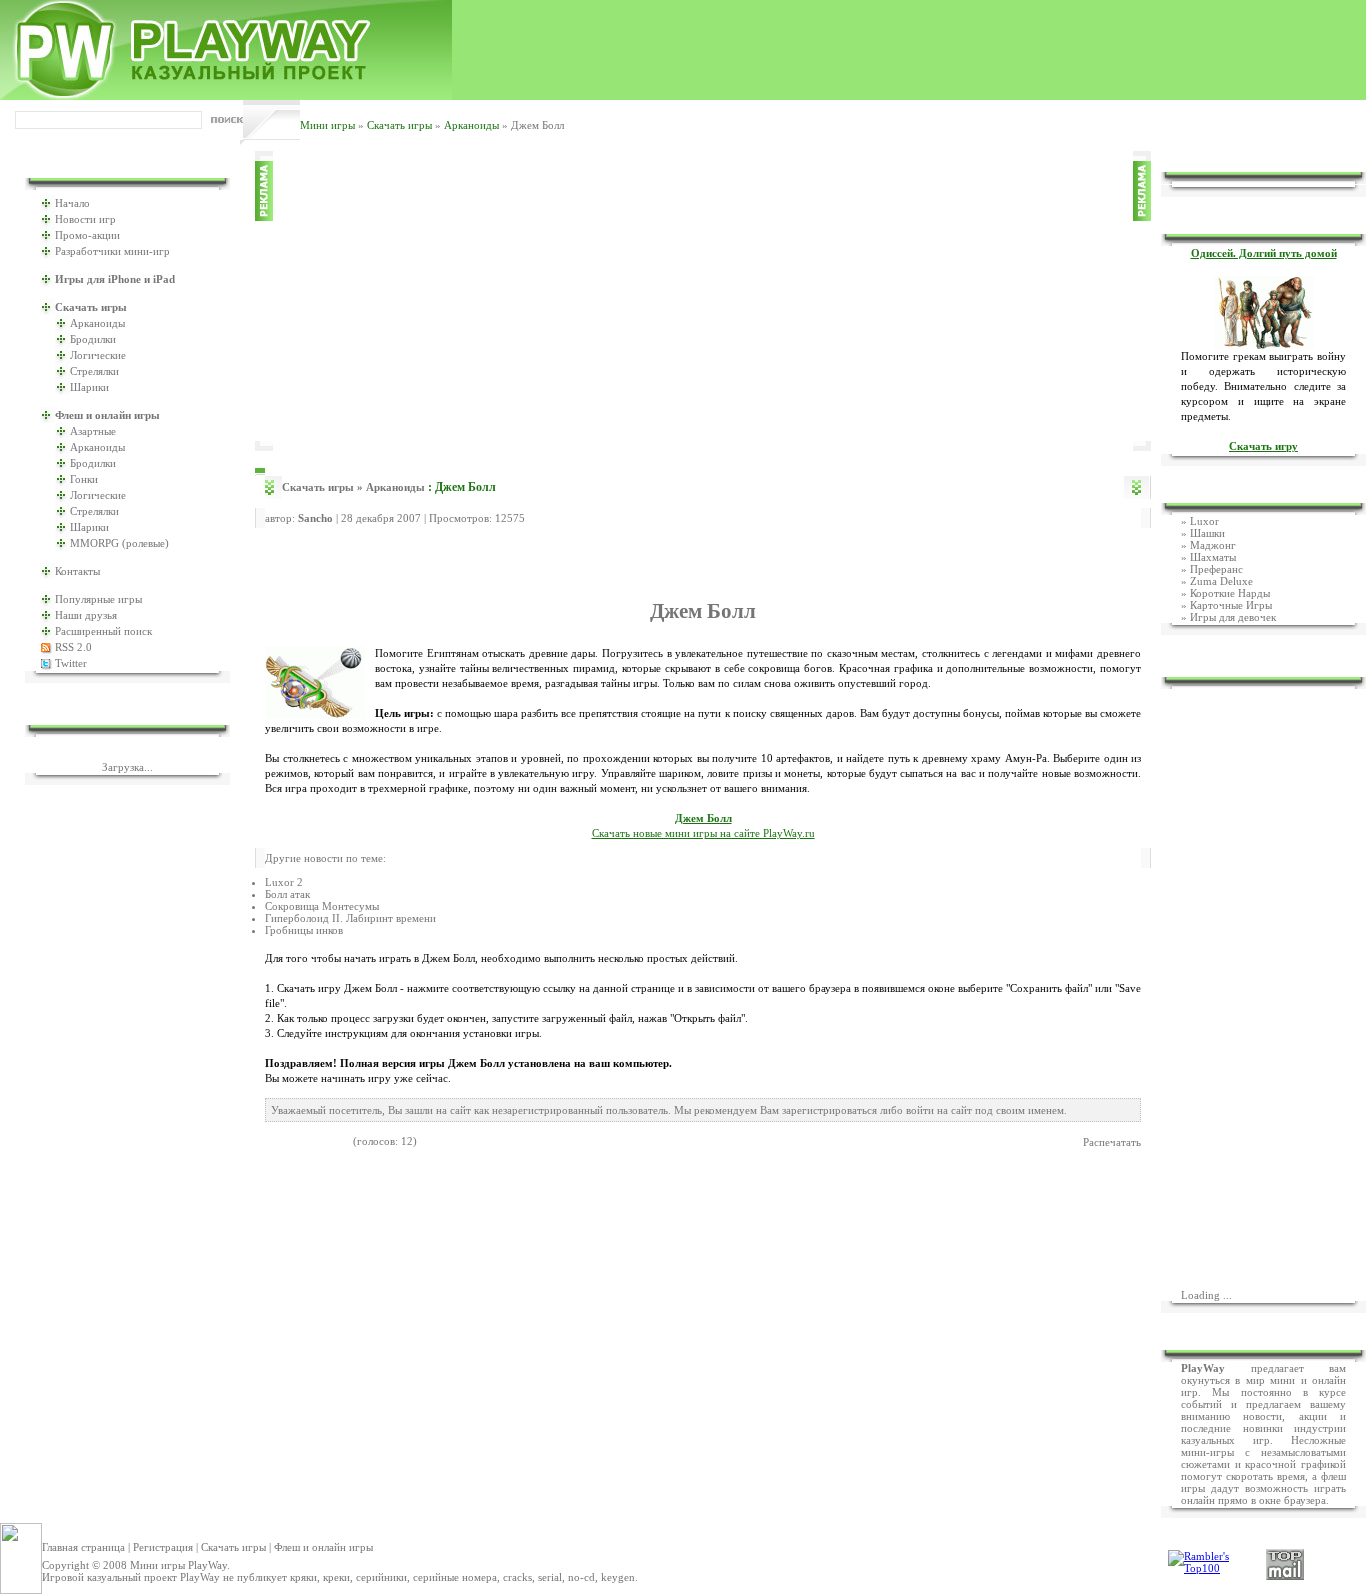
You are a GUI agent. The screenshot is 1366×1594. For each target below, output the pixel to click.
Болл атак (287, 894)
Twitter (71, 663)
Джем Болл (703, 818)
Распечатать (1112, 1142)
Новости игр (85, 219)
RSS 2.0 (73, 647)
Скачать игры (399, 125)
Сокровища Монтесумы (322, 906)
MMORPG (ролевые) (119, 543)
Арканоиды (471, 125)
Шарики (89, 387)
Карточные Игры (1231, 605)
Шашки (1207, 533)
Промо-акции (87, 235)
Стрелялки (94, 371)
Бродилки (93, 339)
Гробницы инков (304, 930)
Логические (98, 355)
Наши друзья (86, 615)
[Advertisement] (703, 301)
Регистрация (163, 1547)
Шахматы (1213, 557)
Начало (72, 203)
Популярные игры (98, 599)
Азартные (93, 431)
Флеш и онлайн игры (323, 1547)
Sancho (315, 518)
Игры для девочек (1233, 617)
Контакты (77, 571)
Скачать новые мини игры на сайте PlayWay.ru (703, 833)
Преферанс (1216, 569)
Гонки (84, 479)
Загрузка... (127, 767)
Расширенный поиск (103, 631)
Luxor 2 (284, 882)
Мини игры (327, 125)
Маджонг (1213, 545)
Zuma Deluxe (1221, 581)
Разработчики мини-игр (112, 251)
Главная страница (83, 1547)
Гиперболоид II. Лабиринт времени (350, 918)
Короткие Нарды (1230, 593)
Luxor (1204, 521)
